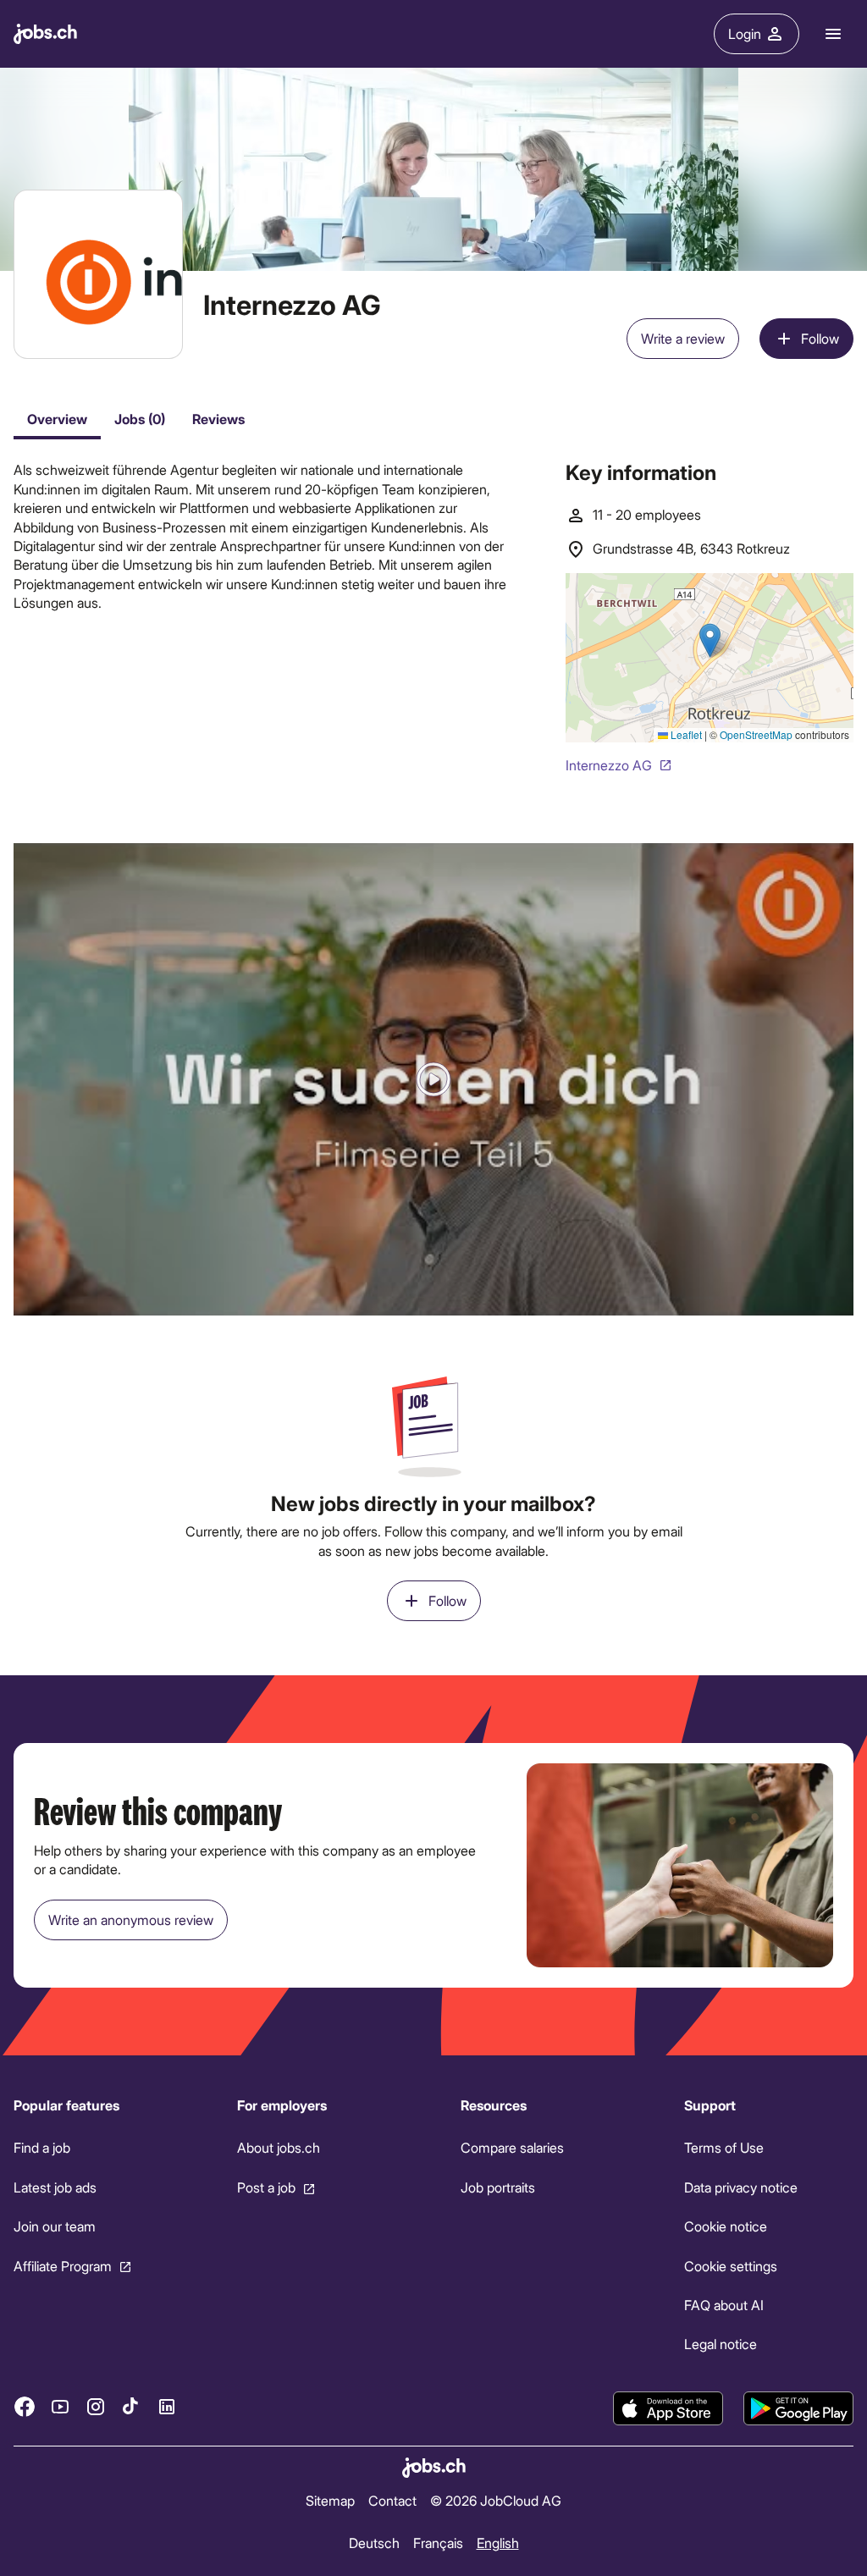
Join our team (55, 2226)
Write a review (683, 338)
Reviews (218, 419)
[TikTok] (131, 2407)
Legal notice (721, 2344)
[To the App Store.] (668, 2408)
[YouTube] (60, 2407)
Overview (57, 419)
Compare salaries (512, 2148)
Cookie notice (726, 2226)
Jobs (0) (140, 419)
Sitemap (330, 2500)
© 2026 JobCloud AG (496, 2500)
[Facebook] (25, 2407)
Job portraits (498, 2187)
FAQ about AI (724, 2305)
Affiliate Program (63, 2266)
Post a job (266, 2187)
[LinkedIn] (167, 2407)
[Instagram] (96, 2407)
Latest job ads (55, 2187)
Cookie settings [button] (731, 2266)
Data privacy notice (741, 2187)
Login (745, 33)
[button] (433, 1079)
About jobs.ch (279, 2148)
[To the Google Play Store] (798, 2408)
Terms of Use (724, 2148)
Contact (392, 2500)
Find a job (42, 2148)
